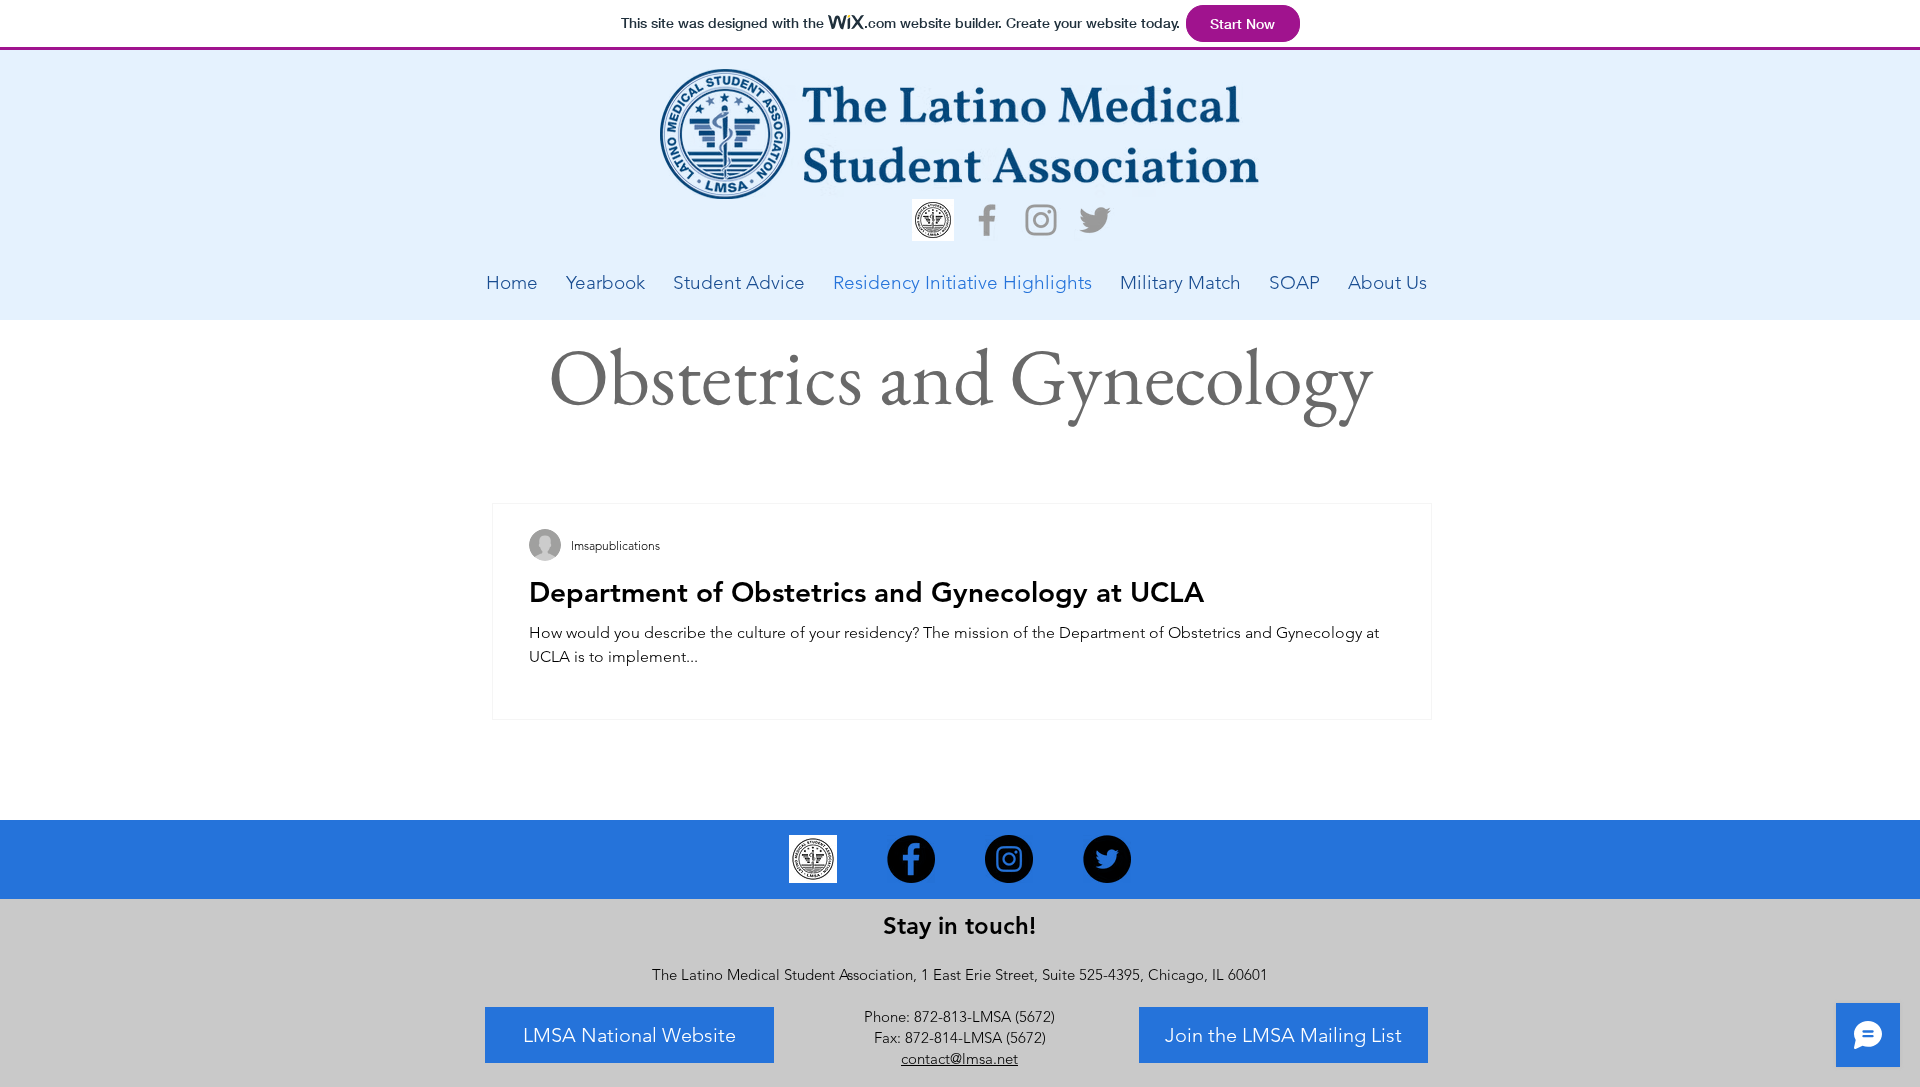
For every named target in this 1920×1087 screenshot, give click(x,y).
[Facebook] (987, 220)
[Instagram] (1041, 220)
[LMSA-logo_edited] (933, 220)
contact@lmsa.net (959, 1058)
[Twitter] (1095, 220)
